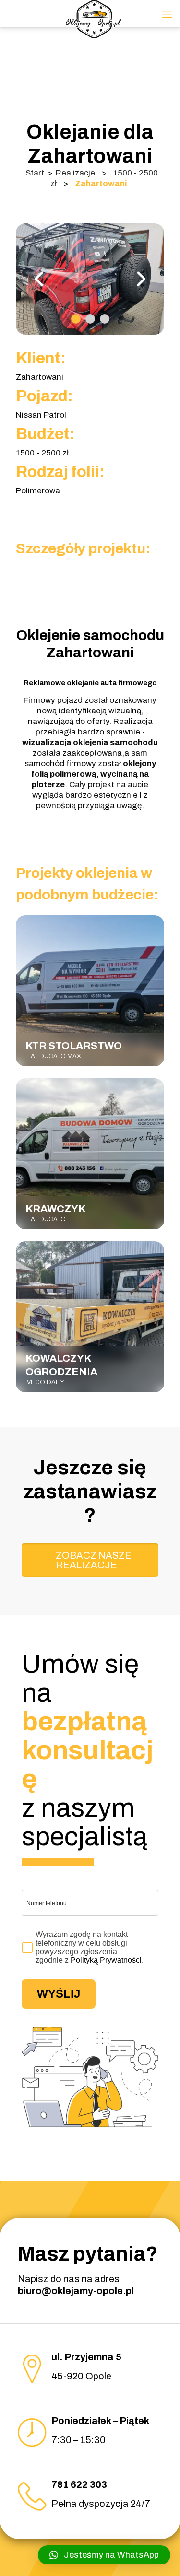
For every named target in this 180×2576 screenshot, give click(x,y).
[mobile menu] (167, 14)
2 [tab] (90, 319)
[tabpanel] (90, 279)
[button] (104, 2555)
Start (35, 173)
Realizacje (75, 173)
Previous (40, 279)
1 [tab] (76, 319)
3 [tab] (105, 319)
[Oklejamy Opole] (94, 12)
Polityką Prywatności (106, 1960)
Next (140, 279)
